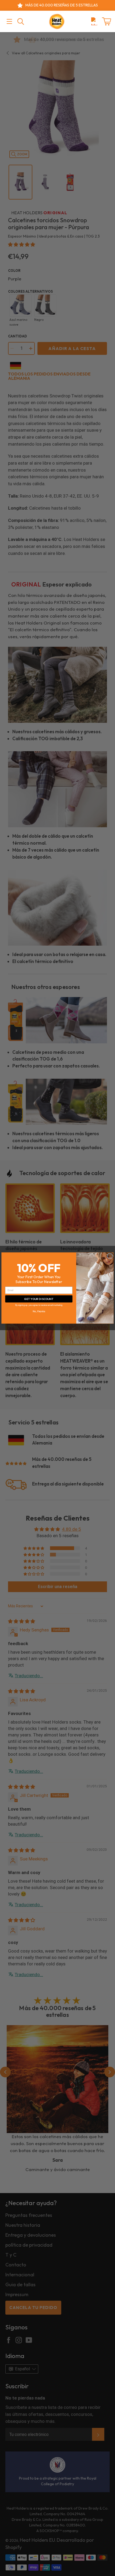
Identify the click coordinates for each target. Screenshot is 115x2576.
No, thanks (39, 1311)
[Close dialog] (110, 1256)
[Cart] (106, 21)
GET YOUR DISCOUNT (39, 1299)
